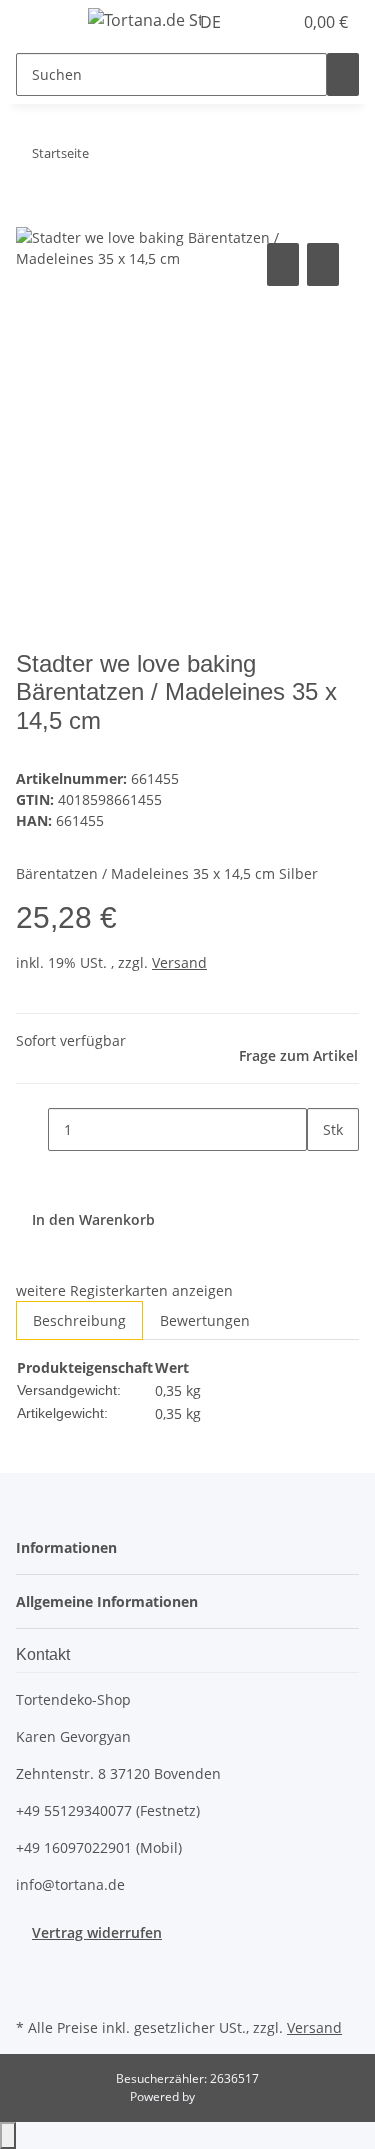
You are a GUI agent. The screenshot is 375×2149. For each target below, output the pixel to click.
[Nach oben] (8, 2135)
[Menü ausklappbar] (41, 23)
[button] (255, 22)
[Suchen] (343, 74)
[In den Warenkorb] (32, 216)
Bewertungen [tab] (205, 1320)
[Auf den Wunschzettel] (323, 264)
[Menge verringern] (32, 1129)
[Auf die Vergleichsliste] (283, 264)
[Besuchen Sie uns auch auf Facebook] (32, 1966)
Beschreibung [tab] (79, 1320)
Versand (179, 962)
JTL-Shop (222, 2096)
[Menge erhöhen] (323, 1172)
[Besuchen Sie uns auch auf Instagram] (32, 1990)
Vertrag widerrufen (97, 1932)
